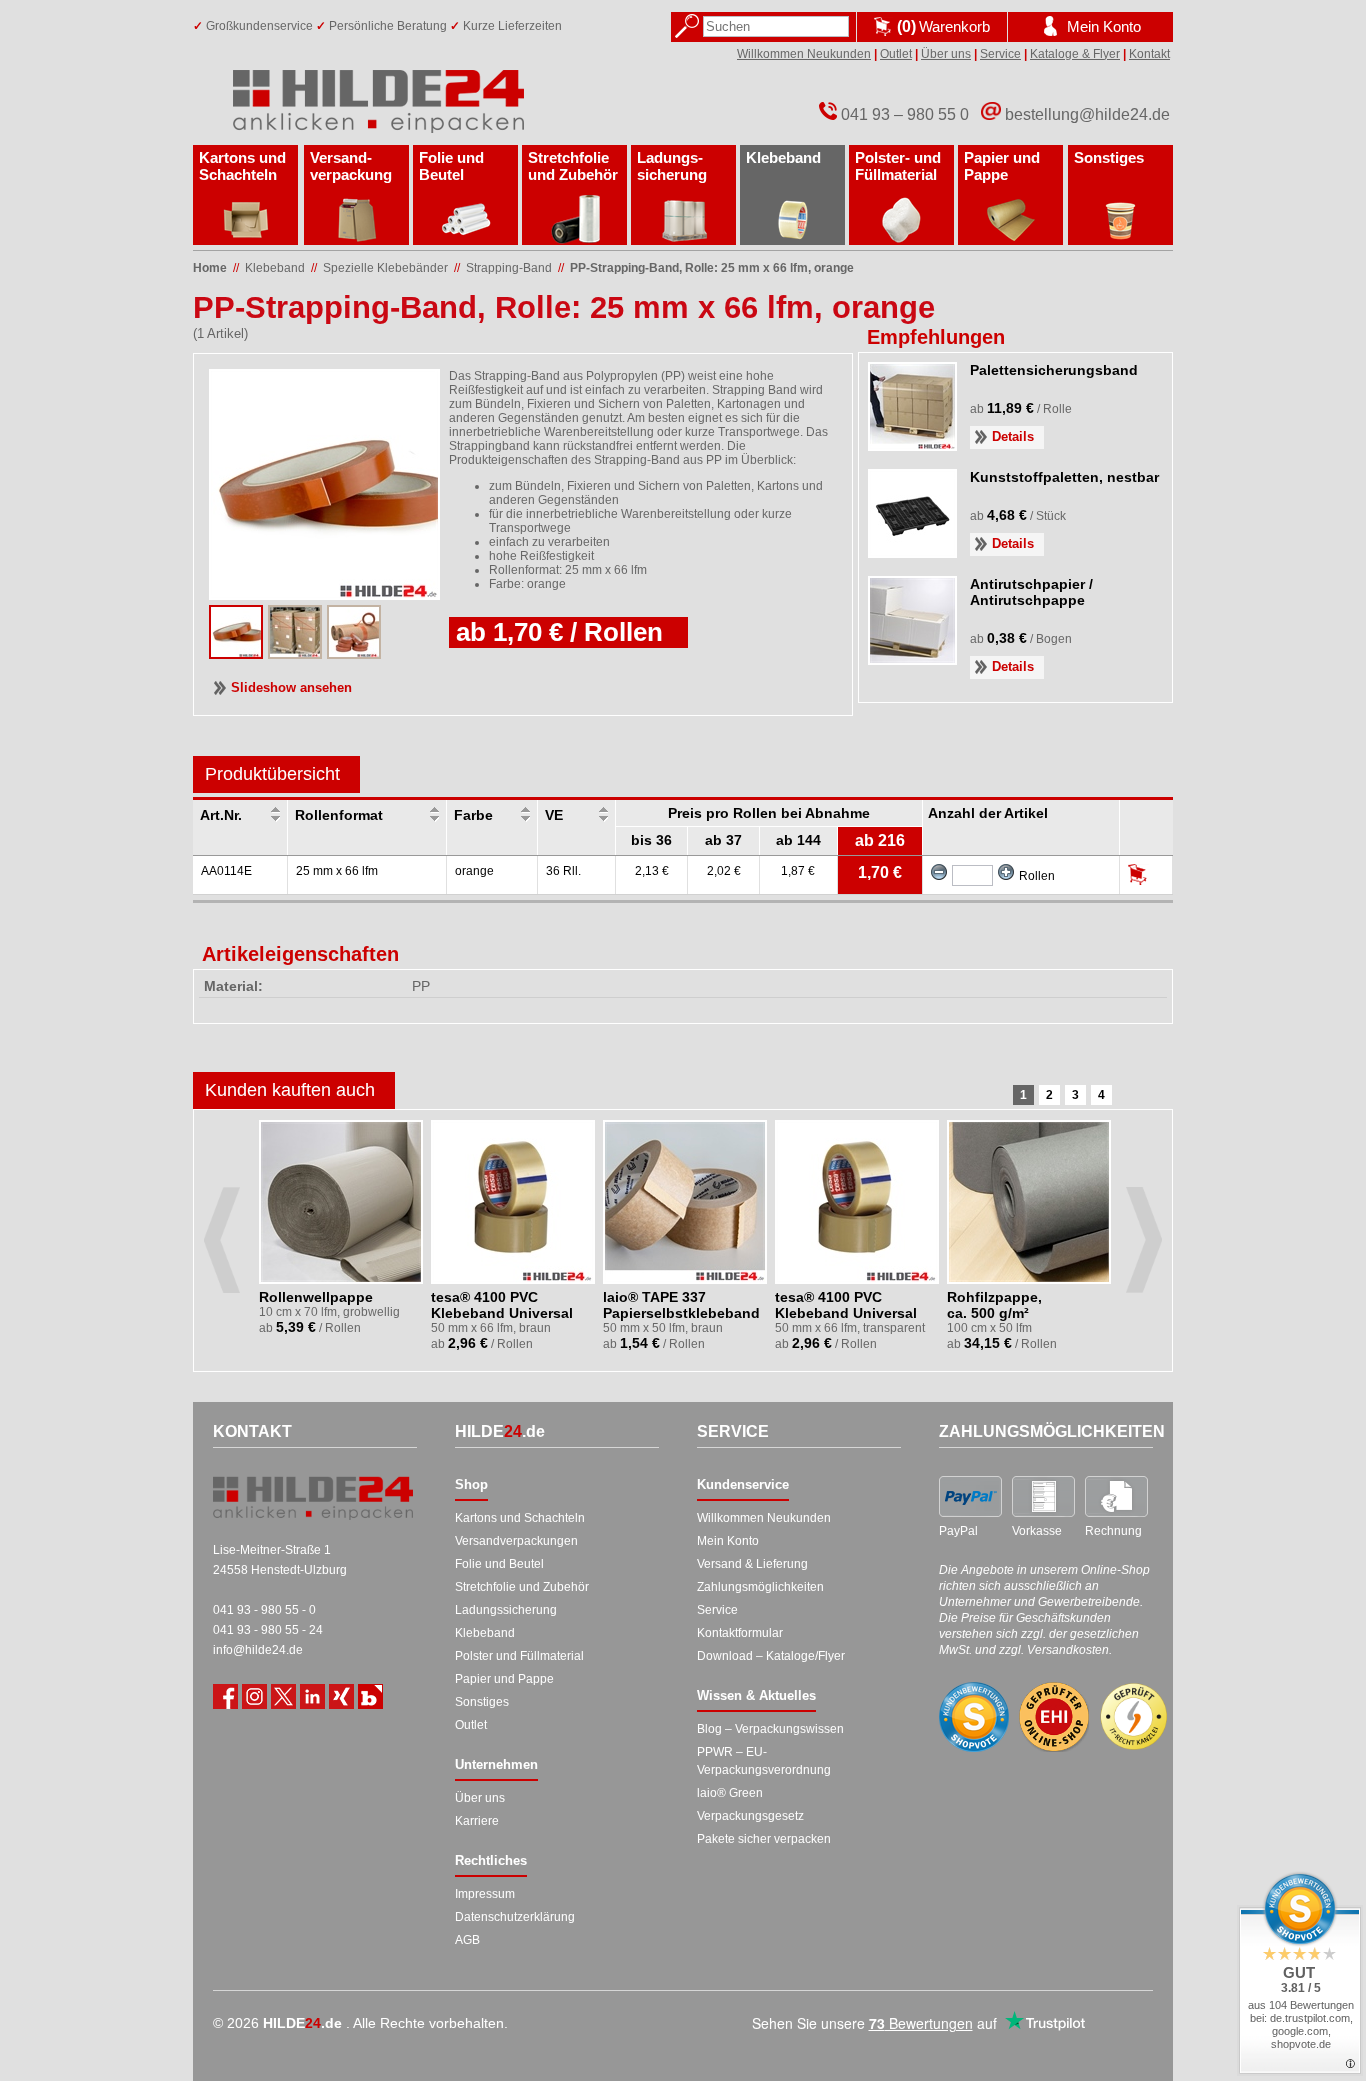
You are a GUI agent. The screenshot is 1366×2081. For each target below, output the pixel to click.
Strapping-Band (509, 268)
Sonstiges (1109, 157)
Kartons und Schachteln (242, 166)
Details (1013, 436)
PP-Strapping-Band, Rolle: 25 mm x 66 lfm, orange (712, 268)
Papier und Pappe (1002, 166)
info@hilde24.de (258, 1650)
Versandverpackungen (516, 1541)
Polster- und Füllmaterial (898, 166)
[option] (342, 1240)
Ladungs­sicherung (672, 166)
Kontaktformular (740, 1633)
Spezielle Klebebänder (385, 268)
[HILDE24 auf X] (283, 1696)
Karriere (477, 1821)
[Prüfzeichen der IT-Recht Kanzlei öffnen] (1134, 1717)
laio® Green (730, 1793)
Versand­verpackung (351, 166)
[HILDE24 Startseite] (313, 1498)
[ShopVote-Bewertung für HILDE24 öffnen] (974, 1717)
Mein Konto (728, 1541)
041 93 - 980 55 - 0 (264, 1610)
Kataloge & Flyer (1075, 54)
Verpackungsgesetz (750, 1816)
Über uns (946, 54)
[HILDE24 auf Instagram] (254, 1696)
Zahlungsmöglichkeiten (760, 1587)
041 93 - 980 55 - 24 (268, 1630)
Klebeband (783, 157)
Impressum (485, 1894)
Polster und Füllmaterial (519, 1656)
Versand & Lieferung (752, 1564)
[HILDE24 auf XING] (341, 1696)
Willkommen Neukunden (804, 54)
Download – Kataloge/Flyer (771, 1656)
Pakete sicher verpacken (764, 1839)
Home (210, 268)
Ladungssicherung (506, 1610)
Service (1000, 54)
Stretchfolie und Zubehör (573, 166)
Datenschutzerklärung (515, 1917)
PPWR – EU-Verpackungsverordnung (764, 1761)
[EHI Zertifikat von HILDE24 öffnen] (1054, 1717)
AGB (467, 1940)
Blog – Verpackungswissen (770, 1729)
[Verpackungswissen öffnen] (370, 1696)
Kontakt (1149, 54)
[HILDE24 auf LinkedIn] (312, 1696)
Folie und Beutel (451, 166)
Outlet (896, 54)
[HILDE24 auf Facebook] (225, 1696)
